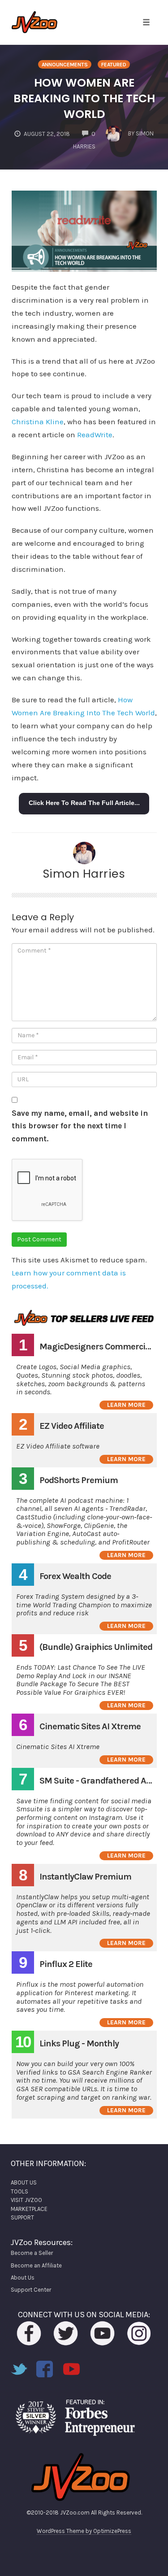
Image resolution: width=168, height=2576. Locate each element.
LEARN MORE (126, 1405)
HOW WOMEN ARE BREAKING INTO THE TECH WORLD (84, 98)
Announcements (65, 65)
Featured (114, 65)
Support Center (31, 2290)
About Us (23, 2278)
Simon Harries (84, 874)
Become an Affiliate (36, 2265)
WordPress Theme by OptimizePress (84, 2531)
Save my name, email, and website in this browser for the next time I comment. (80, 1126)
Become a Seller (32, 2253)
